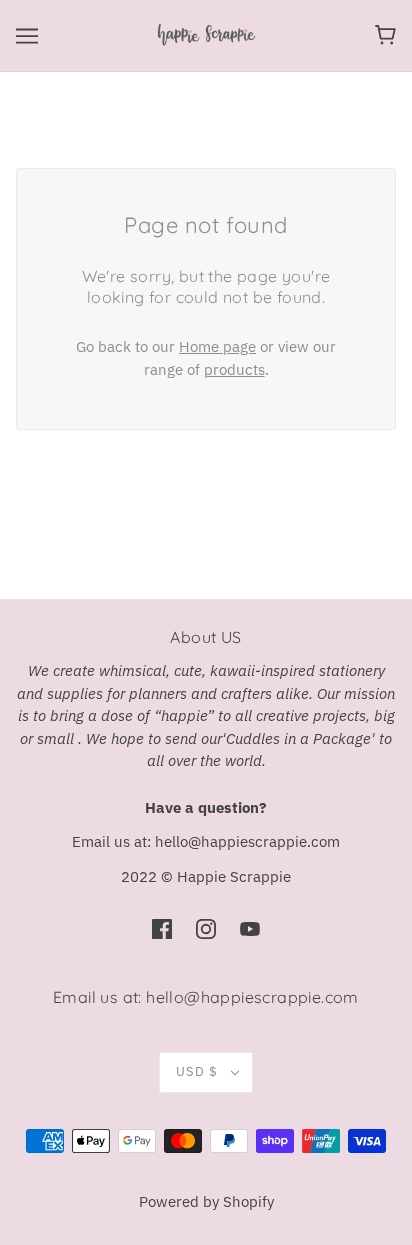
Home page (217, 346)
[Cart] (385, 35)
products (234, 369)
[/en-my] (206, 33)
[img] (162, 928)
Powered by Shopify (206, 1201)
